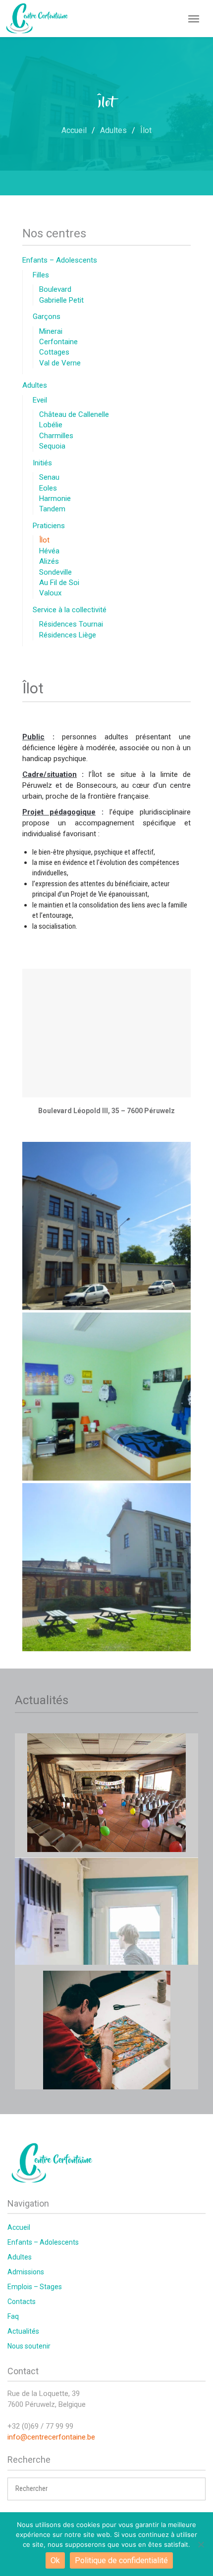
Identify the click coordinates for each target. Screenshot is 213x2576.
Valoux (50, 593)
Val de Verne (60, 363)
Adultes (35, 385)
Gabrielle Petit (61, 300)
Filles (41, 275)
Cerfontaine (58, 342)
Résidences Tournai (71, 624)
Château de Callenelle (74, 414)
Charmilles (56, 436)
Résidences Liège (68, 635)
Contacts (22, 2302)
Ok (55, 2560)
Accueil (19, 2227)
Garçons (47, 316)
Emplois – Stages (35, 2287)
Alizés (49, 561)
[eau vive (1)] (106, 1567)
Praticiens (49, 526)
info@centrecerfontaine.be (51, 2437)
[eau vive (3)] (106, 1226)
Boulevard (55, 289)
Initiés (42, 463)
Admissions (26, 2272)
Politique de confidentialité (121, 2560)
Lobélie (51, 425)
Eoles (48, 488)
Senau (49, 477)
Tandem (52, 509)
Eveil (40, 400)
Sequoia (52, 446)
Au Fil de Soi (59, 583)
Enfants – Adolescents (60, 260)
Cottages (54, 352)
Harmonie (55, 498)
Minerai (51, 331)
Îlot (44, 540)
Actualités (23, 2331)
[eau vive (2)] (106, 1397)
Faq (13, 2316)
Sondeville (55, 572)
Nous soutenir (29, 2346)
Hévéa (49, 551)
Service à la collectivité (70, 610)
